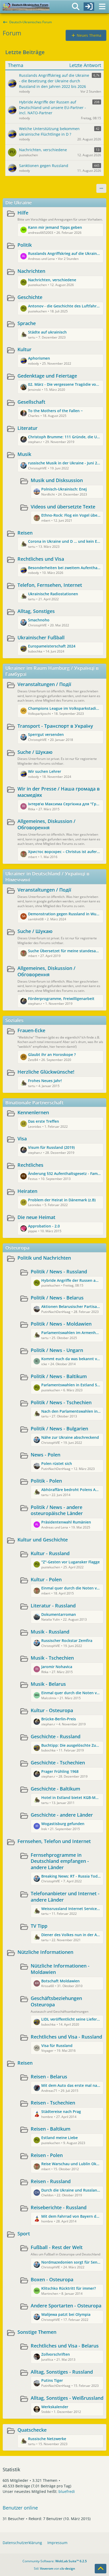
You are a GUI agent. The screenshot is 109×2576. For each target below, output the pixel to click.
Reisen (25, 533)
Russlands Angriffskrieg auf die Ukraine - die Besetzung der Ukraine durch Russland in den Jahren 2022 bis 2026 (64, 253)
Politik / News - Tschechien (61, 1402)
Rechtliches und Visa (41, 559)
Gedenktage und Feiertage (47, 376)
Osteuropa (17, 1247)
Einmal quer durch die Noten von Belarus (71, 1693)
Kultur (24, 349)
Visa (22, 1139)
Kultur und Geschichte (43, 1540)
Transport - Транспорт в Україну (55, 726)
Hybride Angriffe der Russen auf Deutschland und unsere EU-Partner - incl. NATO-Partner (71, 1280)
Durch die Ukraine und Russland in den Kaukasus (71, 2190)
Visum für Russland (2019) (51, 1147)
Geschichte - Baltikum (55, 1789)
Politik (25, 245)
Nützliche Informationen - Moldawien (60, 1969)
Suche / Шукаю (35, 752)
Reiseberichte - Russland (59, 2207)
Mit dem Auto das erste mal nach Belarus (71, 2085)
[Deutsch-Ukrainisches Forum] (26, 7)
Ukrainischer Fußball (41, 637)
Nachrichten (31, 271)
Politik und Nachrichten (44, 1258)
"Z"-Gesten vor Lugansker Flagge (71, 1562)
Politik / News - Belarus (57, 1298)
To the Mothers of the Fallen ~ (55, 411)
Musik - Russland (50, 1632)
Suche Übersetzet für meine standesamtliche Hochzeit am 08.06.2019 (64, 951)
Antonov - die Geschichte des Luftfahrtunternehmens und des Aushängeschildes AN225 (64, 306)
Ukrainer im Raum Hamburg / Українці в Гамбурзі (52, 671)
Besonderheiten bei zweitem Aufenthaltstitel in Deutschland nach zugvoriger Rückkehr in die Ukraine (64, 568)
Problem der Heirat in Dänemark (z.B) (62, 1200)
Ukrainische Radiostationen (53, 594)
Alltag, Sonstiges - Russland (62, 2372)
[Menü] (102, 7)
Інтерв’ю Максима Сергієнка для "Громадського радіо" (64, 804)
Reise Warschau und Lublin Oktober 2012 (71, 2164)
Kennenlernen (33, 1112)
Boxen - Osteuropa (52, 2279)
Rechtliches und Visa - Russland (66, 2037)
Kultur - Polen (46, 1579)
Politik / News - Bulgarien (59, 1429)
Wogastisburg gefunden (63, 1824)
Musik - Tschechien (52, 1658)
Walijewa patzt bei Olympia (66, 2314)
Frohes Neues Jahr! (45, 1081)
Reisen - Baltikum (51, 2129)
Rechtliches (30, 1165)
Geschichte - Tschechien (58, 1763)
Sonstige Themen (37, 2332)
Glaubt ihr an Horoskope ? (52, 1054)
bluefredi (67, 2491)
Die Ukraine (19, 202)
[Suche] (76, 7)
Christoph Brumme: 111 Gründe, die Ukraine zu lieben (64, 437)
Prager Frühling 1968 (60, 1771)
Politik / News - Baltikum (59, 1376)
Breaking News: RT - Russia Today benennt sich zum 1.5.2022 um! (71, 1876)
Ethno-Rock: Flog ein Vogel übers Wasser (71, 515)
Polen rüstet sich (57, 1463)
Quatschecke (32, 2430)
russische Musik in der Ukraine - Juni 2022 (64, 463)
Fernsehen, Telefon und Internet (54, 1841)
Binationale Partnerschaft (34, 1102)
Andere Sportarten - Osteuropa (66, 2306)
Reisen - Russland (51, 2181)
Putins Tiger (52, 2380)
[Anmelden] (89, 7)
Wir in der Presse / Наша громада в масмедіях (59, 792)
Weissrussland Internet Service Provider (71, 1909)
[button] (101, 188)
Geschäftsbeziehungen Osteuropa (56, 2001)
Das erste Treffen (44, 1121)
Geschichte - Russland (56, 1736)
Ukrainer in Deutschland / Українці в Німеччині (47, 877)
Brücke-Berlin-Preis (59, 1719)
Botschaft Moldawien (60, 1981)
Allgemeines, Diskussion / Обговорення (46, 824)
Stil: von (54, 2568)
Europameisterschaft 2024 (52, 646)
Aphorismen (39, 358)
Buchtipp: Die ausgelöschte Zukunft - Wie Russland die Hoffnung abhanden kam (71, 1745)
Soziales (14, 1020)
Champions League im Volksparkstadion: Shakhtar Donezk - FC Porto (64, 708)
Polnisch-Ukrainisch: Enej (64, 489)
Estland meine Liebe (60, 2138)
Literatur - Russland (53, 1606)
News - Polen (46, 1455)
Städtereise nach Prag (61, 2111)
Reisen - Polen (47, 2155)
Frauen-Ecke (31, 1030)
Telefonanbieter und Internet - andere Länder (65, 1897)
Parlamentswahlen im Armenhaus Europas (71, 1333)
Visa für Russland (57, 2046)
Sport (24, 2234)
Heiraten (27, 1191)
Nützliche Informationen (45, 1952)
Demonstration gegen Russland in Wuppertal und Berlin (64, 914)
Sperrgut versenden (46, 734)
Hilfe (23, 213)
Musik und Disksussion (57, 480)
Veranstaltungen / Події (44, 684)
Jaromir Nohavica (57, 1667)
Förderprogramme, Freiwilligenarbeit (61, 999)
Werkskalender (55, 2407)
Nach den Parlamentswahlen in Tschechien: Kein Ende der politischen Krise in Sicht (71, 1411)
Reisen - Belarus (49, 2077)
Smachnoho (39, 620)
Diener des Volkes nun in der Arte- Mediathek (71, 1935)
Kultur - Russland (50, 1553)
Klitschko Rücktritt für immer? (69, 2288)
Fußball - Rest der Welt (57, 2247)
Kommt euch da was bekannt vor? (71, 1359)
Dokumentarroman (59, 1614)
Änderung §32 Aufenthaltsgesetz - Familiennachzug (64, 1173)
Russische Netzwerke (47, 2439)
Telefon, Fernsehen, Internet (50, 585)
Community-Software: (55, 2561)
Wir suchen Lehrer (45, 771)
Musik (24, 454)
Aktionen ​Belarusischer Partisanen (71, 1306)
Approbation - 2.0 (44, 1226)
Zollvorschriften (56, 2354)
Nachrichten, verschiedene (52, 280)
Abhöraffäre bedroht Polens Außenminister (71, 1490)
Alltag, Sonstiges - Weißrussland (67, 2398)
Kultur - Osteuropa (52, 1710)
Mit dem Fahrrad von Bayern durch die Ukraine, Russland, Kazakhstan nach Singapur (71, 2216)
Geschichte (30, 297)
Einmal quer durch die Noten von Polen (71, 1588)
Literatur (28, 428)
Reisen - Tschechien (53, 2103)
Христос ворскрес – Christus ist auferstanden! (64, 852)
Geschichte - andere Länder (62, 1815)
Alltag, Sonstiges (36, 611)
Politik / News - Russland (59, 1272)
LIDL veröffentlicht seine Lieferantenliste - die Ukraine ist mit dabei (71, 2019)
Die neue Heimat (36, 1217)
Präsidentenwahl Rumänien (66, 1522)
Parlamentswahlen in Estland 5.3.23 (71, 1385)
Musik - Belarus (48, 1684)
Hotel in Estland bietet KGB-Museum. (71, 1798)
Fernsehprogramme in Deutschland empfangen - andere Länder (60, 1861)
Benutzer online (20, 2508)
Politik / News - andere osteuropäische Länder (57, 1510)
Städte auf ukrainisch (47, 332)
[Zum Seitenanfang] (101, 2569)
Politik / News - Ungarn (57, 1350)
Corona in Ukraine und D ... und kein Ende (64, 541)
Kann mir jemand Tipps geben (55, 227)
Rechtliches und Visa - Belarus (65, 2346)
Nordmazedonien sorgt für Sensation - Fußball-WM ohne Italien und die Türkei (71, 2262)
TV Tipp (39, 1926)
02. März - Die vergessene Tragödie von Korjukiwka (64, 384)
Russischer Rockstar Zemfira (67, 1641)
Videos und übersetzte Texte (63, 507)
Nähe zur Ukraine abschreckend (70, 1437)
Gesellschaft (31, 402)
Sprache (27, 323)
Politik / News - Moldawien (61, 1324)
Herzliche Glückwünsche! (46, 1072)
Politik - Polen (46, 1481)
